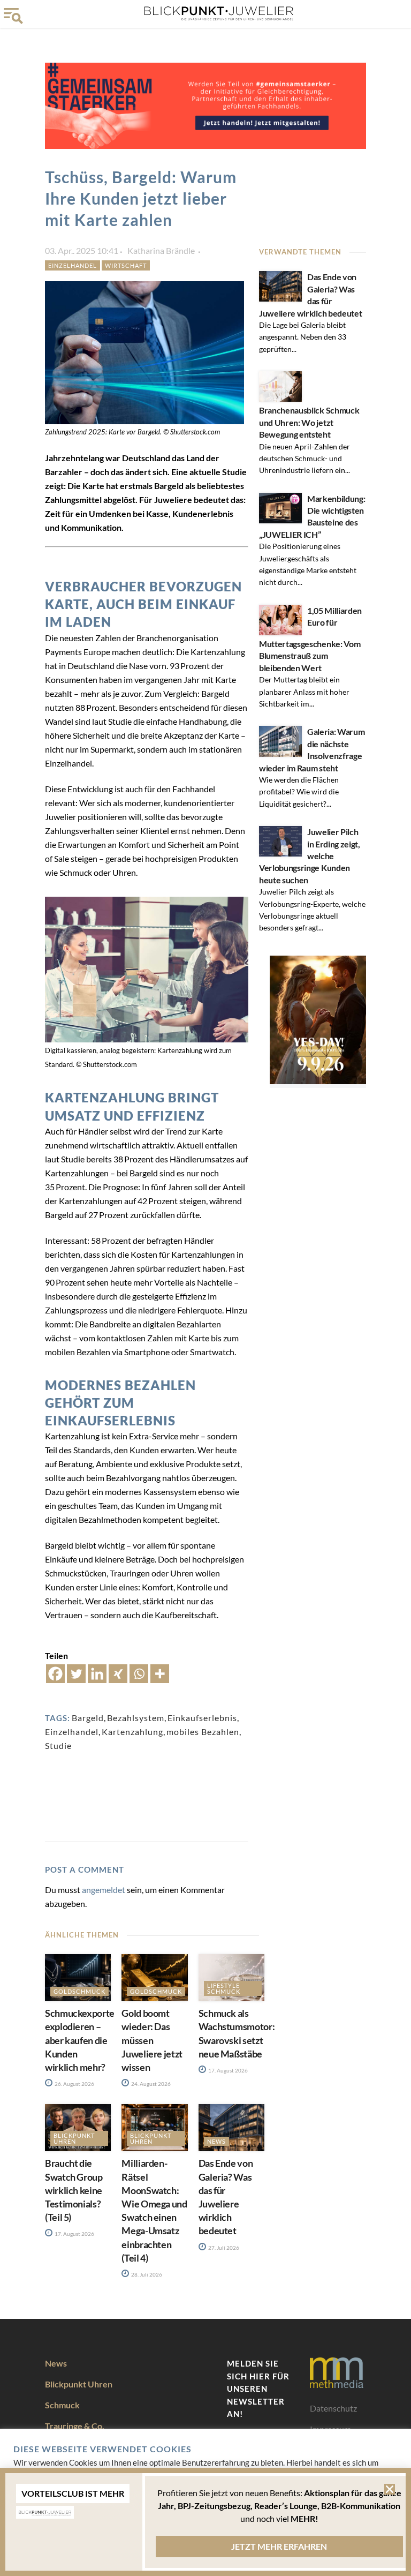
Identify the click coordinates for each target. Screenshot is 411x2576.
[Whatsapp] (139, 1674)
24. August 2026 (150, 2084)
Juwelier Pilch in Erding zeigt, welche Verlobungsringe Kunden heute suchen (310, 856)
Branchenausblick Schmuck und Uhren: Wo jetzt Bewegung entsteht (309, 422)
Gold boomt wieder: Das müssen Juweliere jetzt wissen (152, 2040)
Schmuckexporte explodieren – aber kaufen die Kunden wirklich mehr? (80, 2040)
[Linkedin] (97, 1674)
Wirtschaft (126, 265)
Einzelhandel (73, 265)
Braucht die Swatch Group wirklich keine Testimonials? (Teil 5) (74, 2190)
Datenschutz (333, 2408)
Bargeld (88, 1718)
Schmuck (62, 2405)
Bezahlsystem (136, 1718)
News (216, 2141)
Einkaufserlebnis (202, 1718)
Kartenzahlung (132, 1732)
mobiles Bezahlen (203, 1732)
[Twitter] (76, 1674)
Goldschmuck (79, 1991)
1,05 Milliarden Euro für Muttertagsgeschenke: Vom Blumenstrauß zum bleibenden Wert (310, 639)
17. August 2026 (227, 2070)
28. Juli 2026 (146, 2274)
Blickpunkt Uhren (74, 2138)
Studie (58, 1745)
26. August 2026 (74, 2084)
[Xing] (118, 1674)
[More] (160, 1674)
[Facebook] (55, 1674)
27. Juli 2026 (223, 2248)
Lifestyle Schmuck (224, 1988)
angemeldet (104, 1890)
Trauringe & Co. (75, 2426)
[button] (390, 2489)
